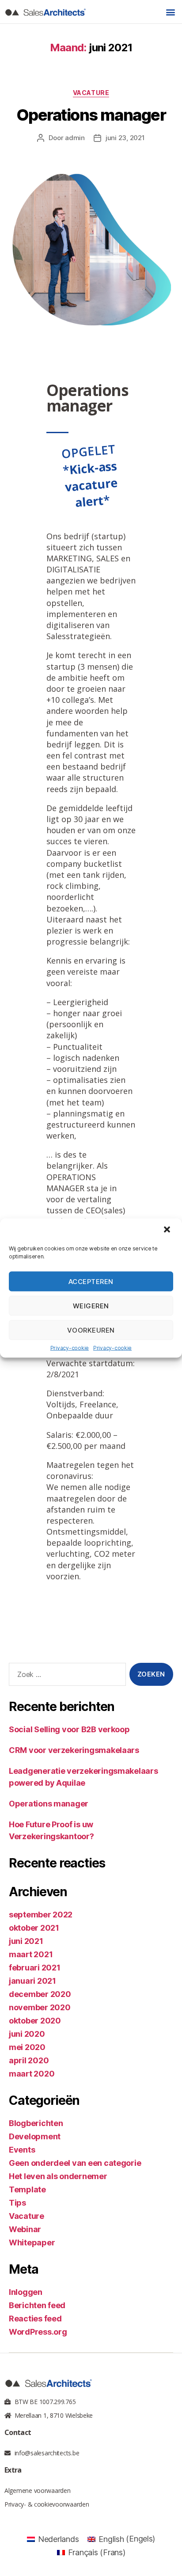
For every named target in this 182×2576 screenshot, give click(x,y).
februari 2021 (35, 1968)
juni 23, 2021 (125, 138)
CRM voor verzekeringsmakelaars (74, 1750)
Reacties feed (35, 2319)
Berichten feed (37, 2305)
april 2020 (29, 2060)
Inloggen (26, 2292)
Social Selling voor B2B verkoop (69, 1729)
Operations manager (91, 115)
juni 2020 (27, 2034)
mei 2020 (27, 2047)
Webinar (25, 2229)
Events (22, 2150)
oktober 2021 (34, 1928)
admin (75, 138)
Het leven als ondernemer (58, 2176)
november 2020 (40, 2007)
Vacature (91, 93)
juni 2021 (26, 1941)
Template (27, 2189)
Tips (17, 2203)
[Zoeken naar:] (66, 1676)
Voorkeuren (91, 1330)
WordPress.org (38, 2332)
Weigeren (91, 1305)
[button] (168, 1231)
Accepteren (91, 1281)
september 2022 (41, 1915)
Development (35, 2136)
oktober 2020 (35, 2021)
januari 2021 (32, 1981)
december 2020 (40, 1994)
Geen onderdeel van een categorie (75, 2163)
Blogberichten (36, 2123)
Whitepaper (32, 2243)
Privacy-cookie (70, 1348)
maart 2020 (32, 2074)
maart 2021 (31, 1954)
